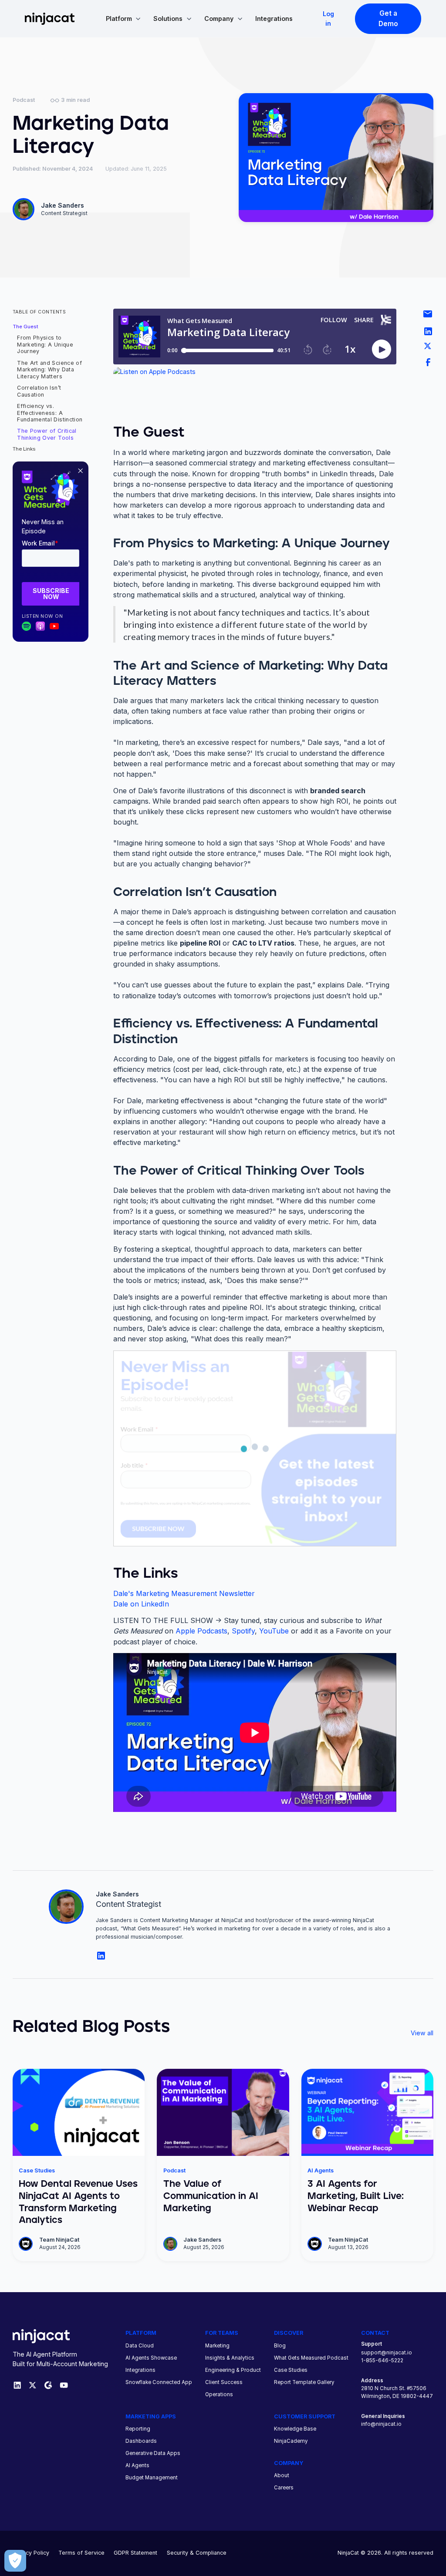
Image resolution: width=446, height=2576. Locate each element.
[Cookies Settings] (15, 2561)
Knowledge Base (295, 2429)
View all (422, 2033)
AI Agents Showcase (151, 2358)
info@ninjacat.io (381, 2424)
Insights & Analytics (230, 2358)
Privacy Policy (31, 2553)
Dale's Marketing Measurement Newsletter (184, 1593)
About (282, 2475)
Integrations (274, 19)
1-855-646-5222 (382, 2360)
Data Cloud (140, 2346)
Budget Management (152, 2478)
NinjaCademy (291, 2441)
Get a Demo (388, 19)
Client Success (224, 2382)
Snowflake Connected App (159, 2382)
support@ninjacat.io (387, 2353)
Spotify (243, 1631)
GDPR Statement (135, 2553)
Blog (280, 2346)
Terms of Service (81, 2553)
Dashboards (141, 2441)
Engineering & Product (233, 2370)
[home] (50, 19)
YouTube (274, 1631)
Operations (219, 2394)
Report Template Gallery (304, 2382)
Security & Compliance (197, 2553)
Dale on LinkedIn (141, 1604)
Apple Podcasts (201, 1631)
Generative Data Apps (153, 2453)
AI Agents (137, 2465)
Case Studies (291, 2370)
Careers (284, 2488)
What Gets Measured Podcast (311, 2358)
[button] (123, 19)
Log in (328, 18)
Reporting (138, 2429)
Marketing (217, 2346)
